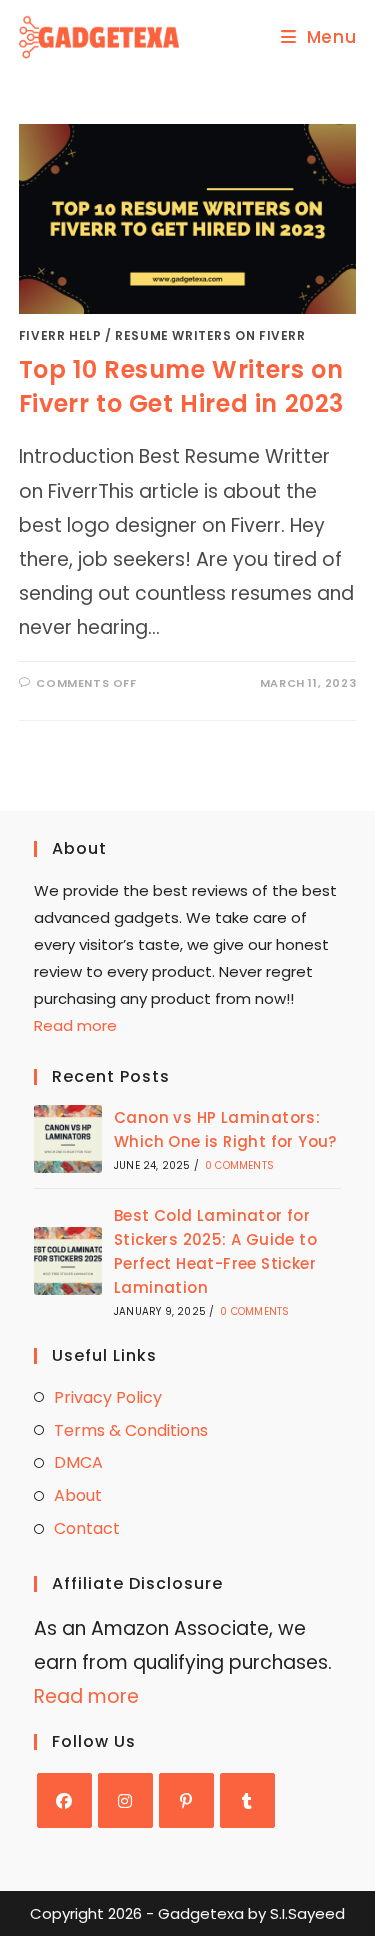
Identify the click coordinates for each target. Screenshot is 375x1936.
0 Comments (239, 1165)
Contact (87, 1528)
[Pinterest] (186, 1800)
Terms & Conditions (131, 1430)
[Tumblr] (247, 1800)
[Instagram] (125, 1800)
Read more (75, 1025)
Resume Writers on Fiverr (210, 335)
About (78, 1495)
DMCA (78, 1462)
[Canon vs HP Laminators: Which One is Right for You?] (68, 1139)
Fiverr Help (60, 335)
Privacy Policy (108, 1397)
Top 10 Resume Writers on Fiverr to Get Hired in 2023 (181, 386)
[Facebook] (64, 1800)
